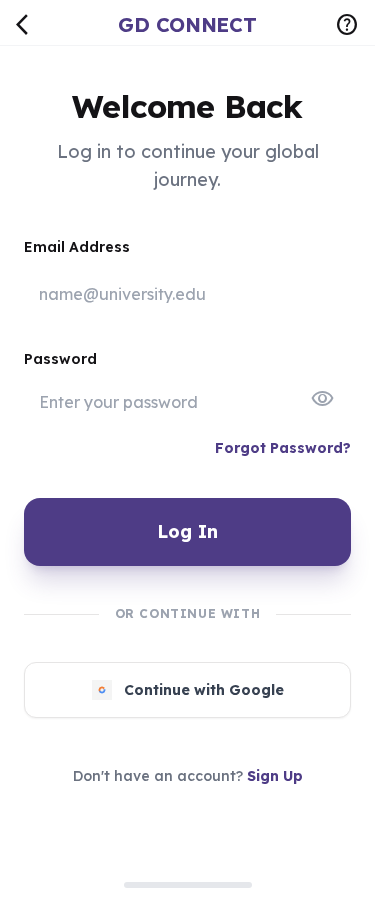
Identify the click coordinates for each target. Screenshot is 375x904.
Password (60, 359)
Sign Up (275, 776)
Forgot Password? (283, 448)
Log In (187, 531)
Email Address (77, 247)
